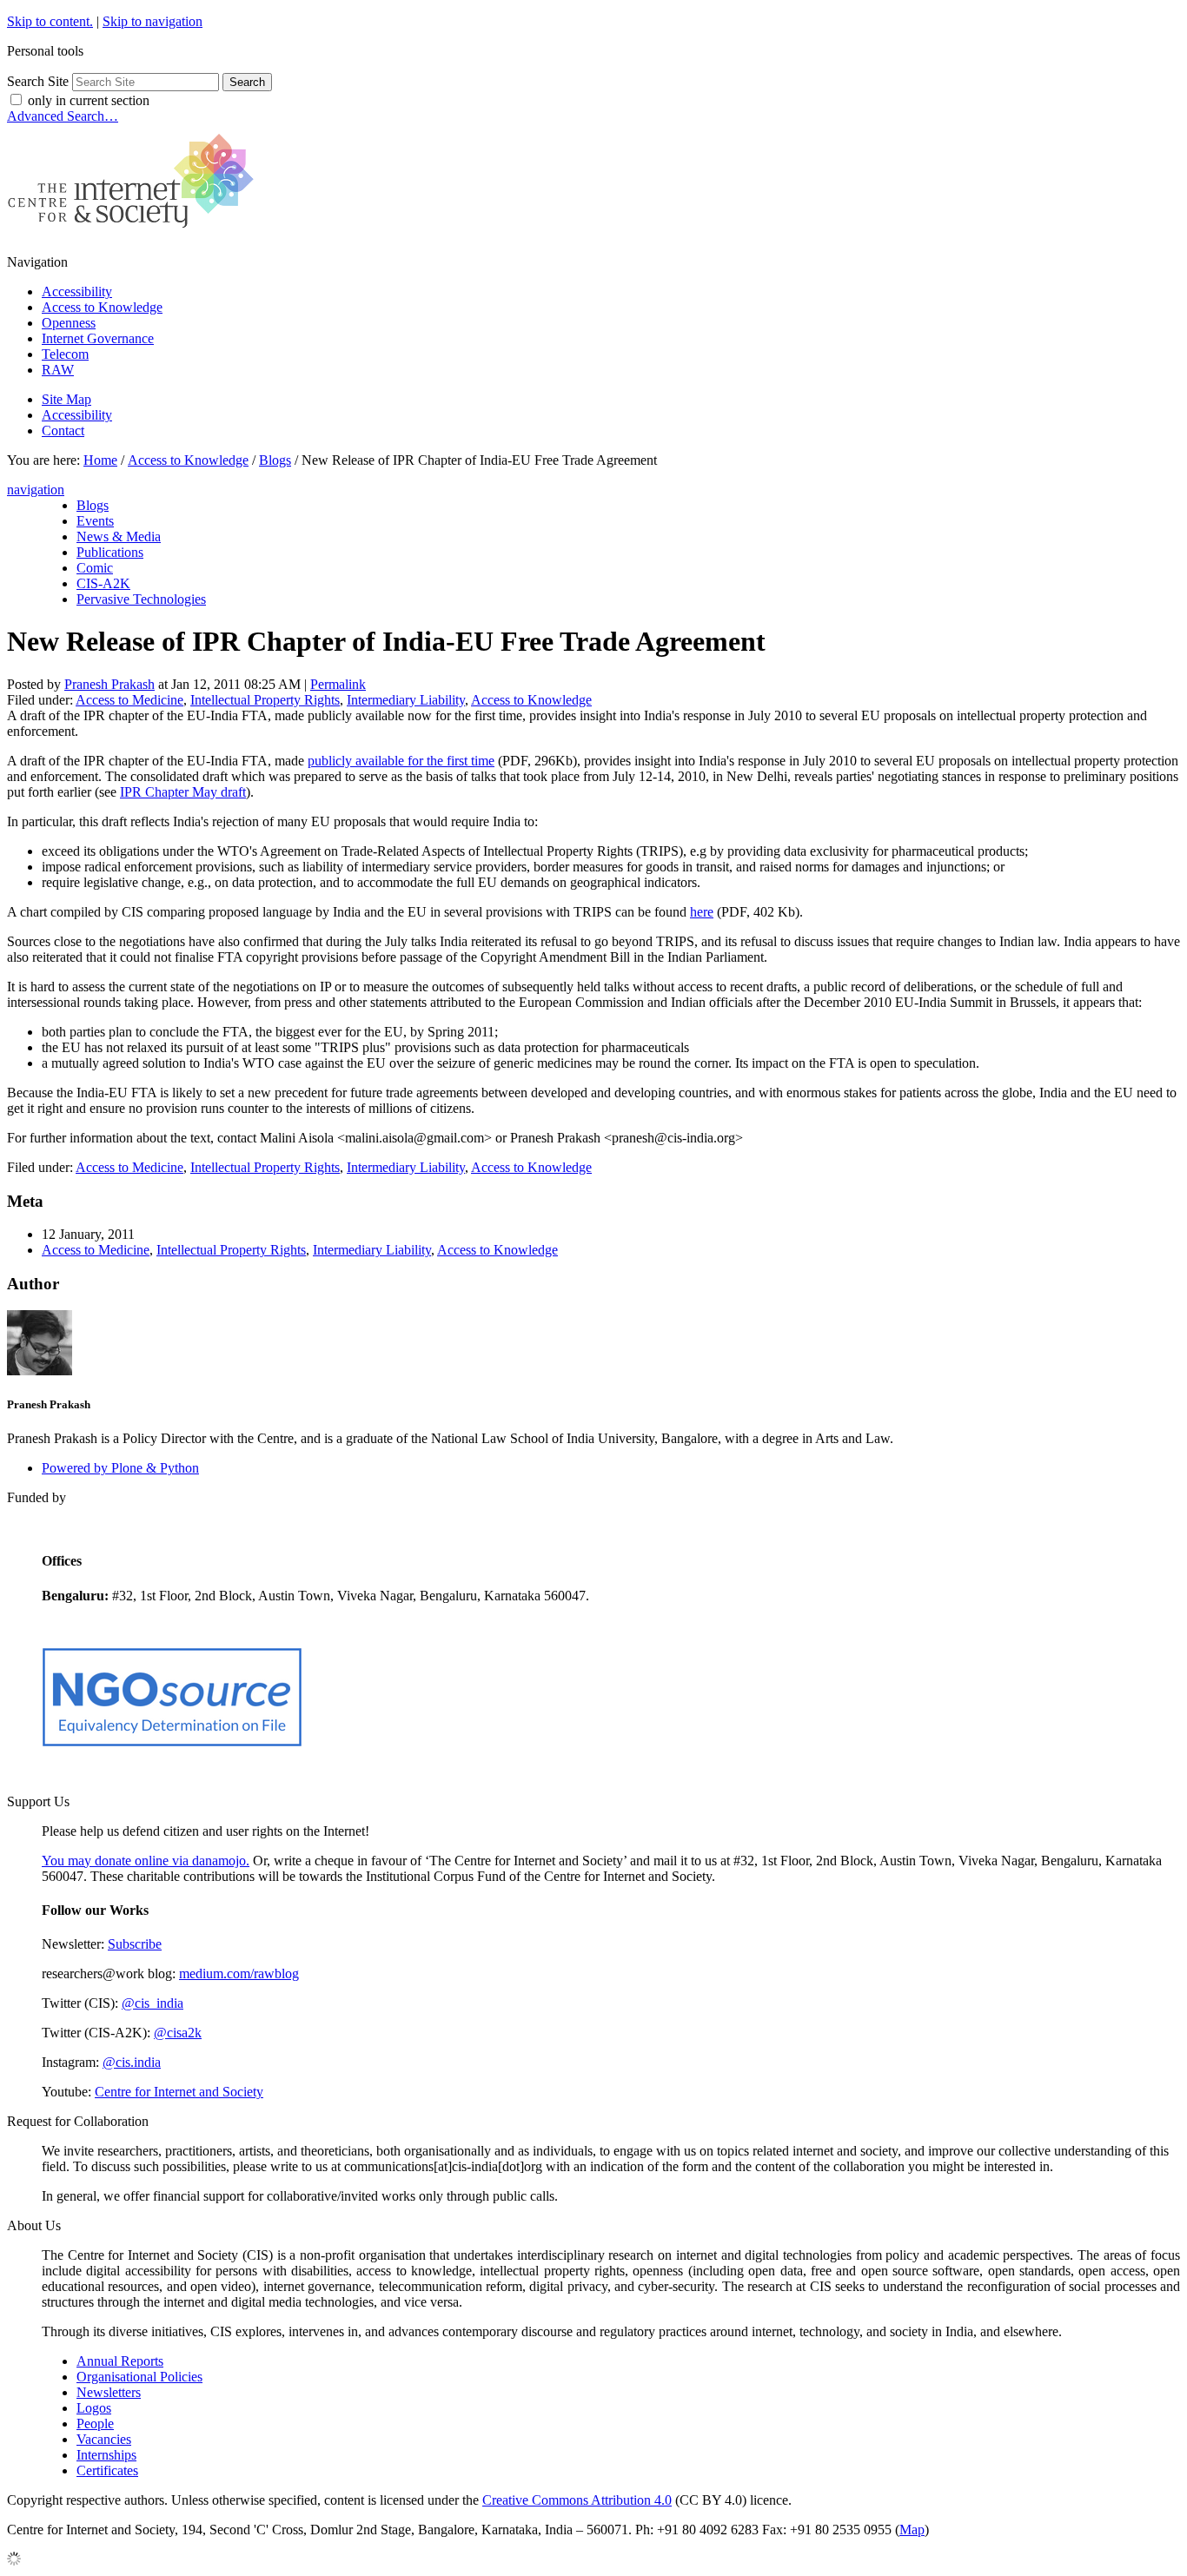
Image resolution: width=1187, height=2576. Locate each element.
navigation (36, 490)
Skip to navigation (153, 21)
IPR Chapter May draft (183, 792)
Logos (94, 2408)
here (702, 912)
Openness (69, 323)
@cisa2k (178, 2033)
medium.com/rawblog (239, 1973)
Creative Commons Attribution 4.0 (577, 2500)
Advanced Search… (63, 116)
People (95, 2424)
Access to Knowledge (102, 307)
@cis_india (153, 2003)
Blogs (275, 460)
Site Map (66, 399)
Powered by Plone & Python (120, 1468)
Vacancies (104, 2439)
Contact (63, 430)
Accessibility (77, 291)
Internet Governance (98, 338)
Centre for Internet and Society (179, 2092)
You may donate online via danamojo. (146, 1861)
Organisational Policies (139, 2377)
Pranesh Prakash (109, 684)
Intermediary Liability (406, 700)
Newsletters (109, 2392)
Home (100, 460)
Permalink (338, 684)
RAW (58, 370)
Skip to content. (50, 21)
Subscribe (135, 1944)
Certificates (107, 2470)
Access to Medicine (129, 700)
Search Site (38, 81)
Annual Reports (120, 2361)
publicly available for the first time (401, 761)
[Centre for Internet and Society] (135, 232)
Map (912, 2530)
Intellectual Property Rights (265, 700)
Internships (106, 2455)
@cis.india (132, 2062)
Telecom (65, 354)
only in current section (89, 100)
